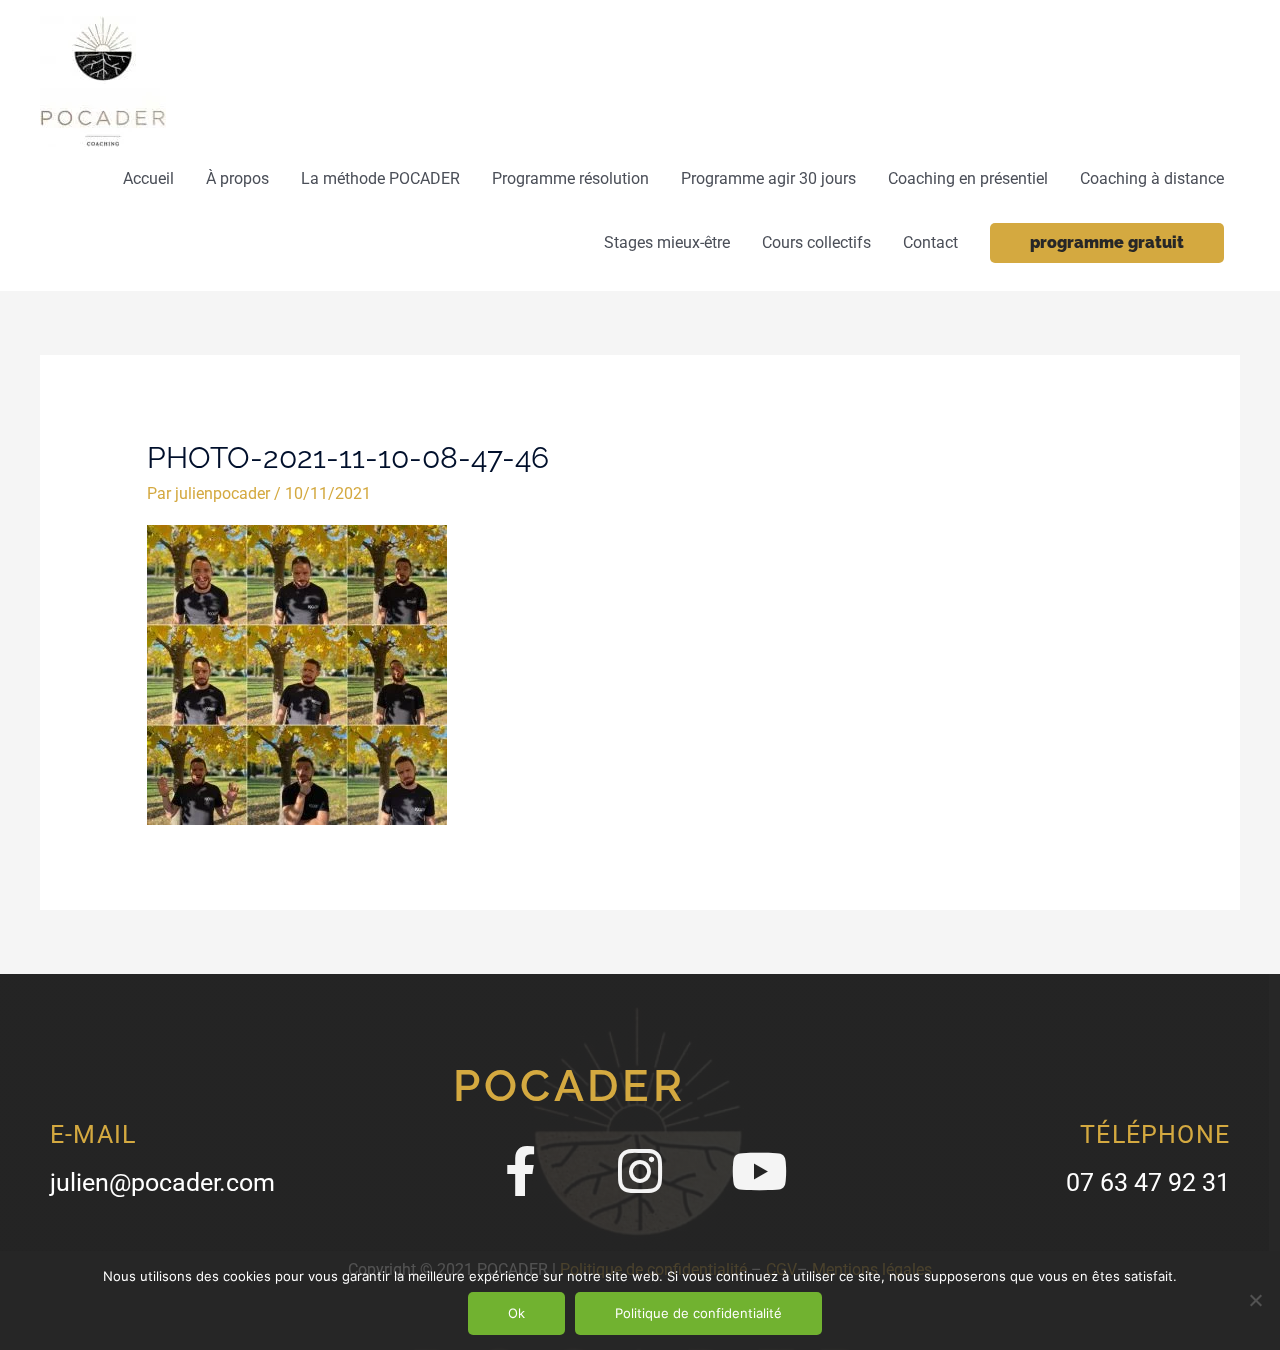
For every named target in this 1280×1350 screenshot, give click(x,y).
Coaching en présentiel (968, 178)
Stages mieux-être (667, 242)
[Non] (1255, 1300)
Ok (516, 1313)
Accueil (148, 178)
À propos (237, 178)
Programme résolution (570, 178)
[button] (1107, 243)
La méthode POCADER (380, 178)
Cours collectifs (816, 242)
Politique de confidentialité (698, 1313)
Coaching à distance (1152, 178)
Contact (930, 242)
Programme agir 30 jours (768, 178)
